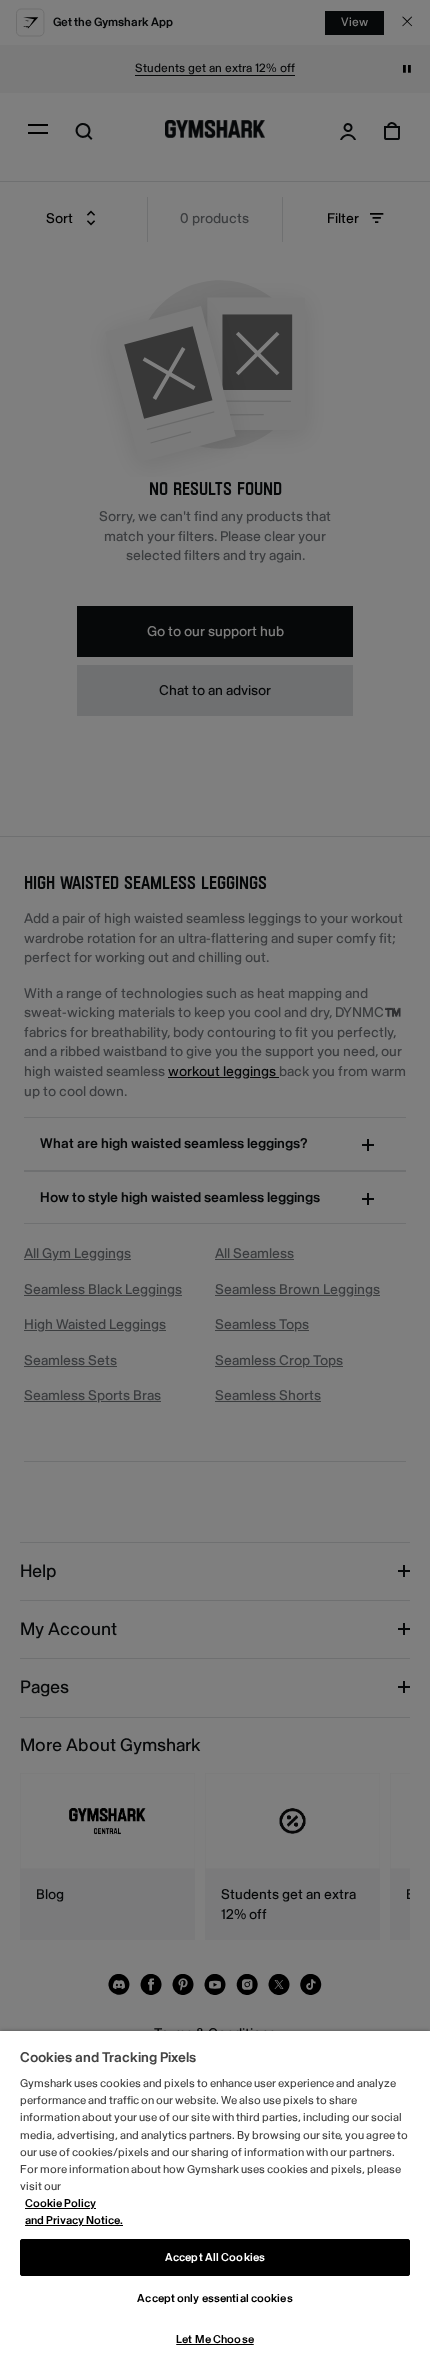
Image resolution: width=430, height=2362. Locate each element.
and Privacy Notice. (74, 2220)
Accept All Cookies (215, 2257)
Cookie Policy (60, 2203)
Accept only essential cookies (214, 2298)
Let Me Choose (214, 2339)
